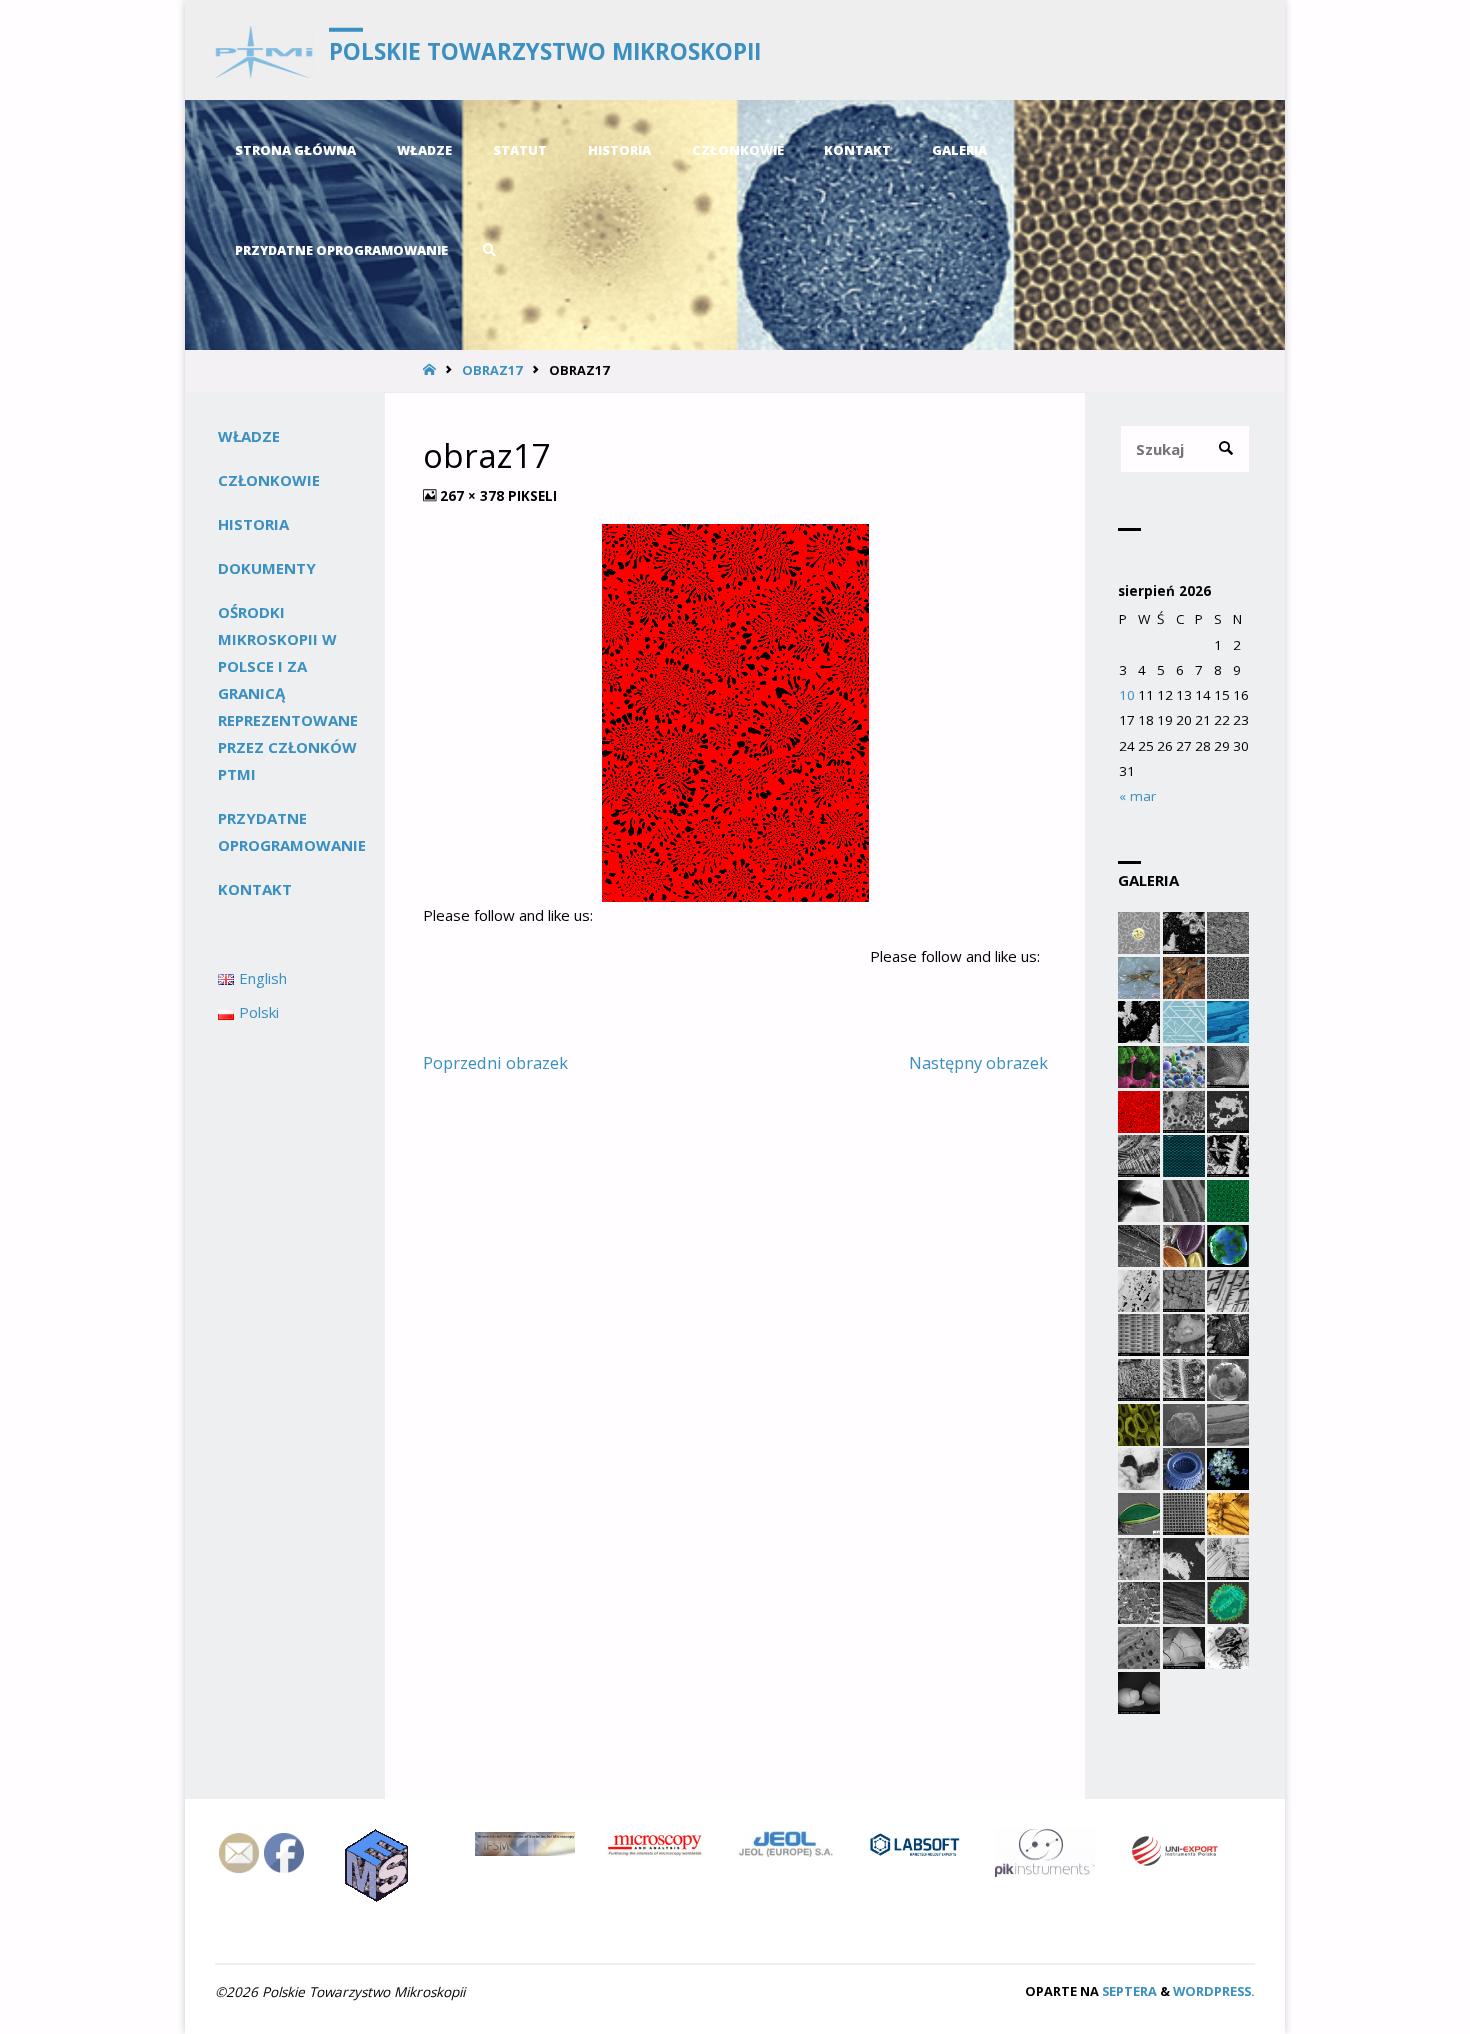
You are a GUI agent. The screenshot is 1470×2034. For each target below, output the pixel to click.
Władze (249, 436)
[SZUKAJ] (1226, 449)
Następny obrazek (978, 1062)
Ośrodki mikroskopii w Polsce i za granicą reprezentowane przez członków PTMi (288, 693)
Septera (1128, 1991)
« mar (1137, 796)
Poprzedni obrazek (495, 1062)
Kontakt (255, 889)
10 (1127, 695)
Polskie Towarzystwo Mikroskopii (545, 51)
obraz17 (492, 370)
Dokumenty (267, 568)
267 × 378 (474, 496)
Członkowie (269, 480)
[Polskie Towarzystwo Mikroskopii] (264, 50)
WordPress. (1214, 1991)
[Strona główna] (431, 370)
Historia (253, 524)
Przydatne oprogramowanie (292, 831)
